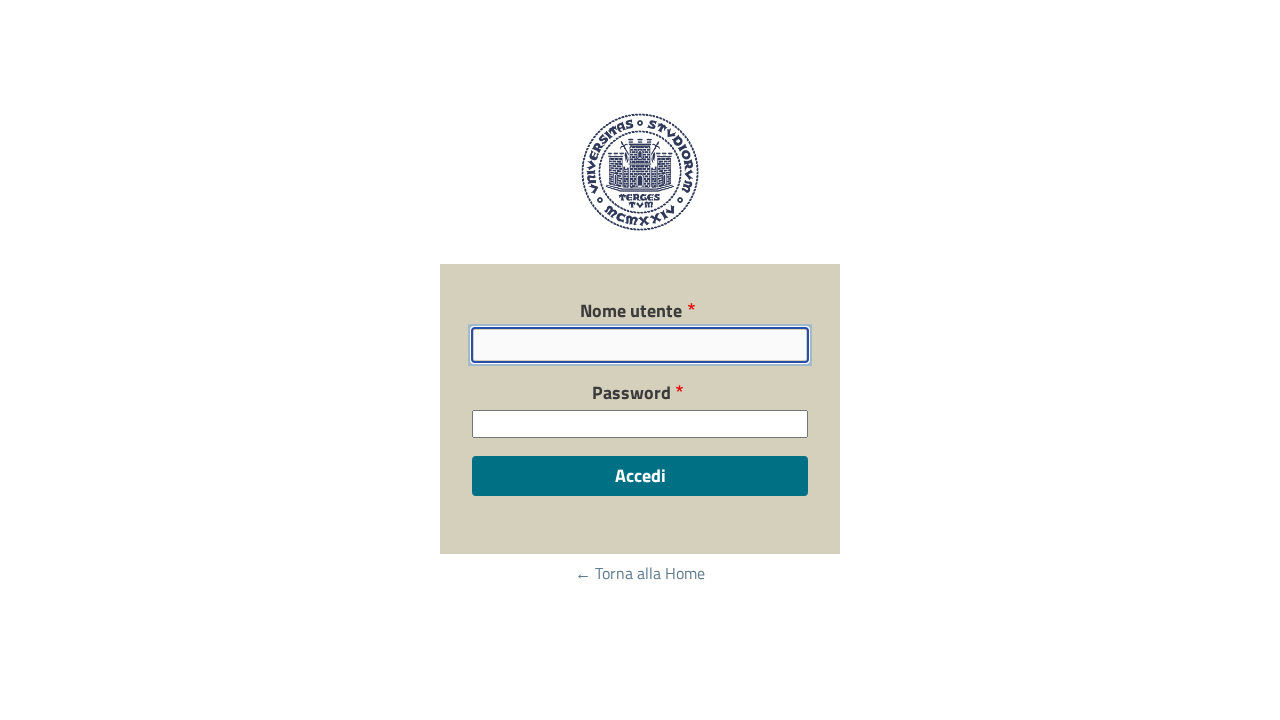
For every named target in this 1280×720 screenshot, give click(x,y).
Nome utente (631, 311)
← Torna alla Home (640, 573)
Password (631, 393)
